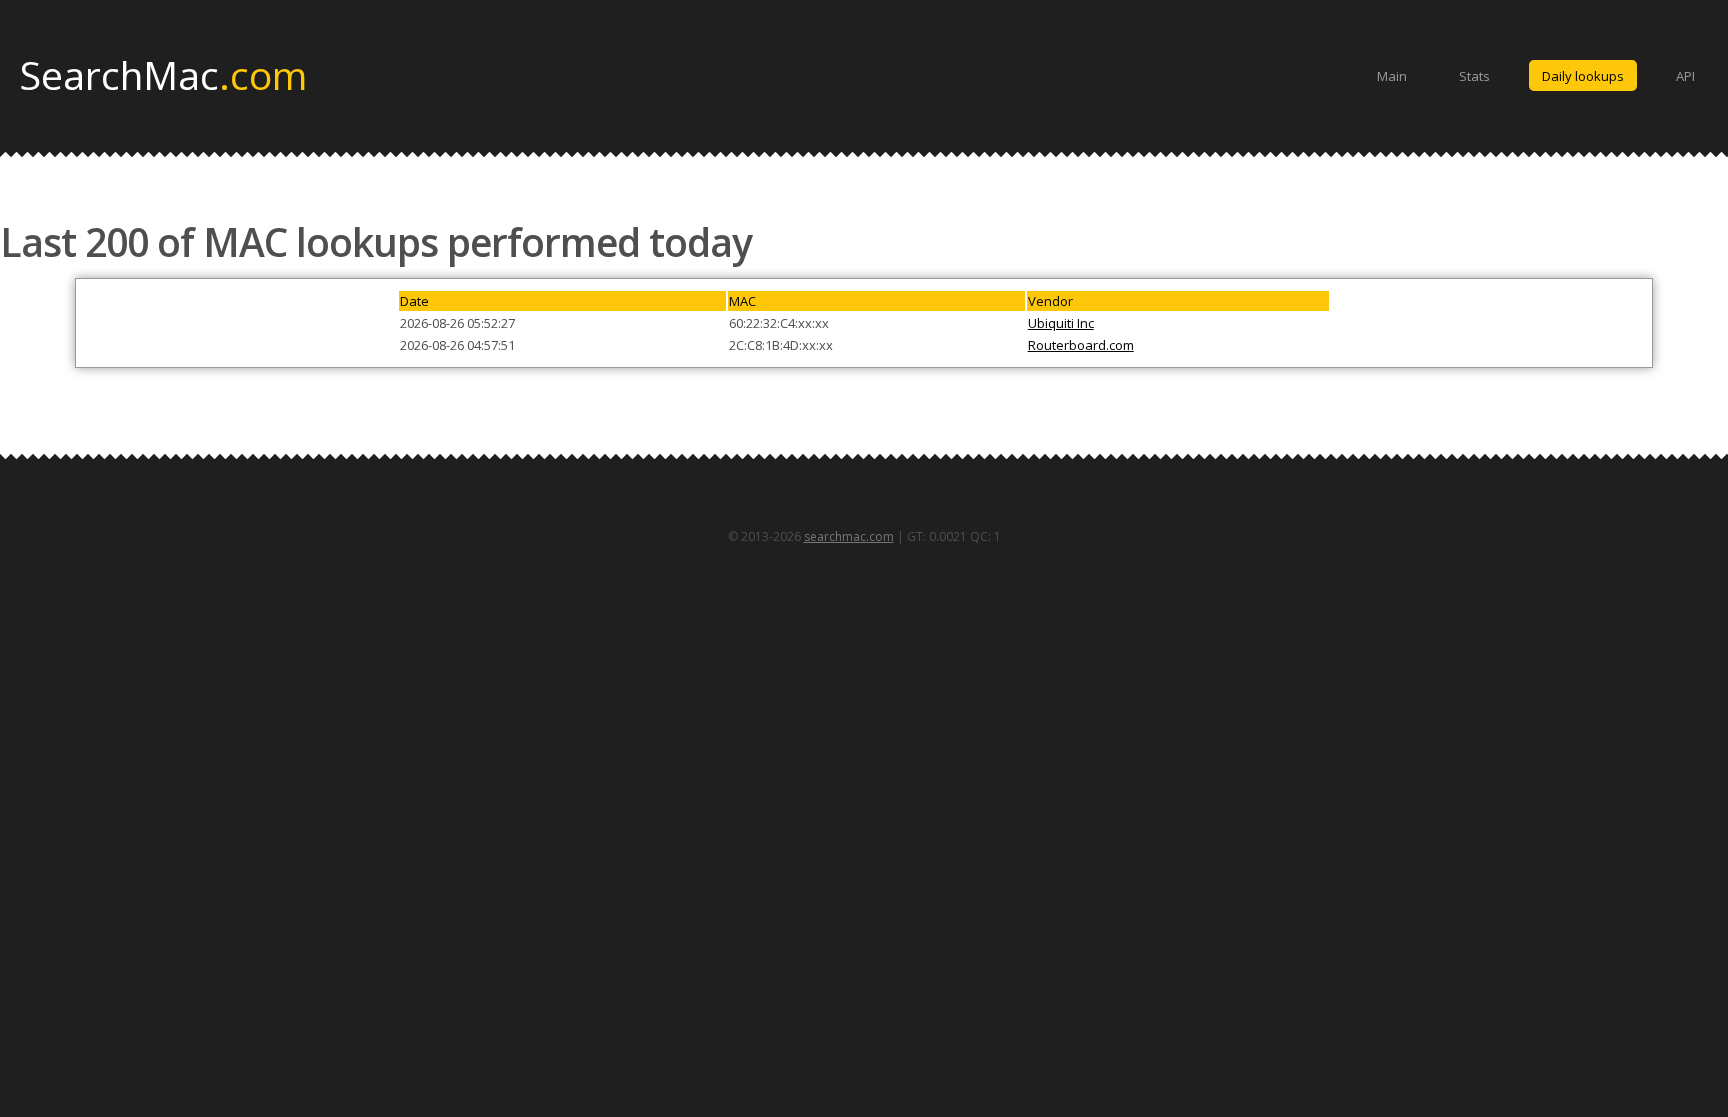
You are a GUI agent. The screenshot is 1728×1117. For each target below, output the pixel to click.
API (1685, 76)
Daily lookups (1583, 76)
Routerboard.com (1081, 345)
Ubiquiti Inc (1061, 323)
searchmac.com (849, 536)
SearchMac (163, 74)
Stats (1474, 76)
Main (1392, 76)
